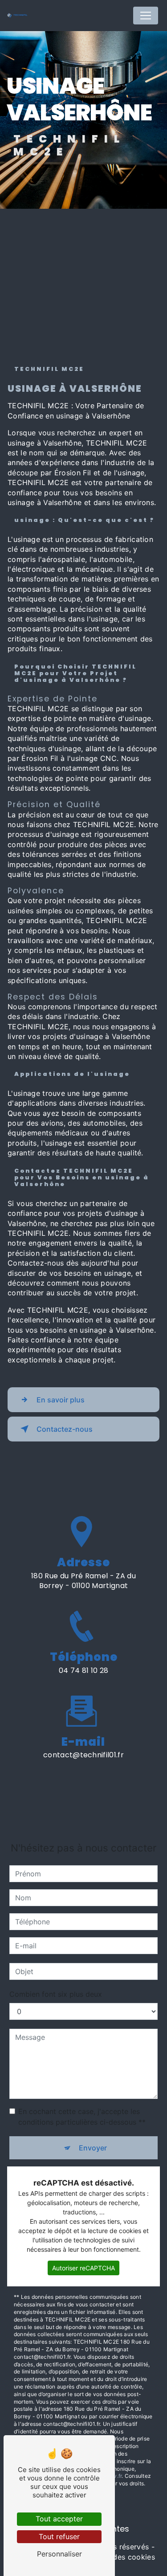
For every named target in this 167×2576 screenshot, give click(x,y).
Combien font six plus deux (56, 1994)
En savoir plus (61, 1400)
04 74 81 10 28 (83, 1670)
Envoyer (93, 2148)
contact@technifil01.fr (83, 1755)
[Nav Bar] (146, 16)
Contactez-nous (65, 1429)
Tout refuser (59, 2536)
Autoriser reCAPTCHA (83, 2268)
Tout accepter (59, 2519)
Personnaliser (59, 2554)
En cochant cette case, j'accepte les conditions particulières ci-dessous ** (82, 2117)
